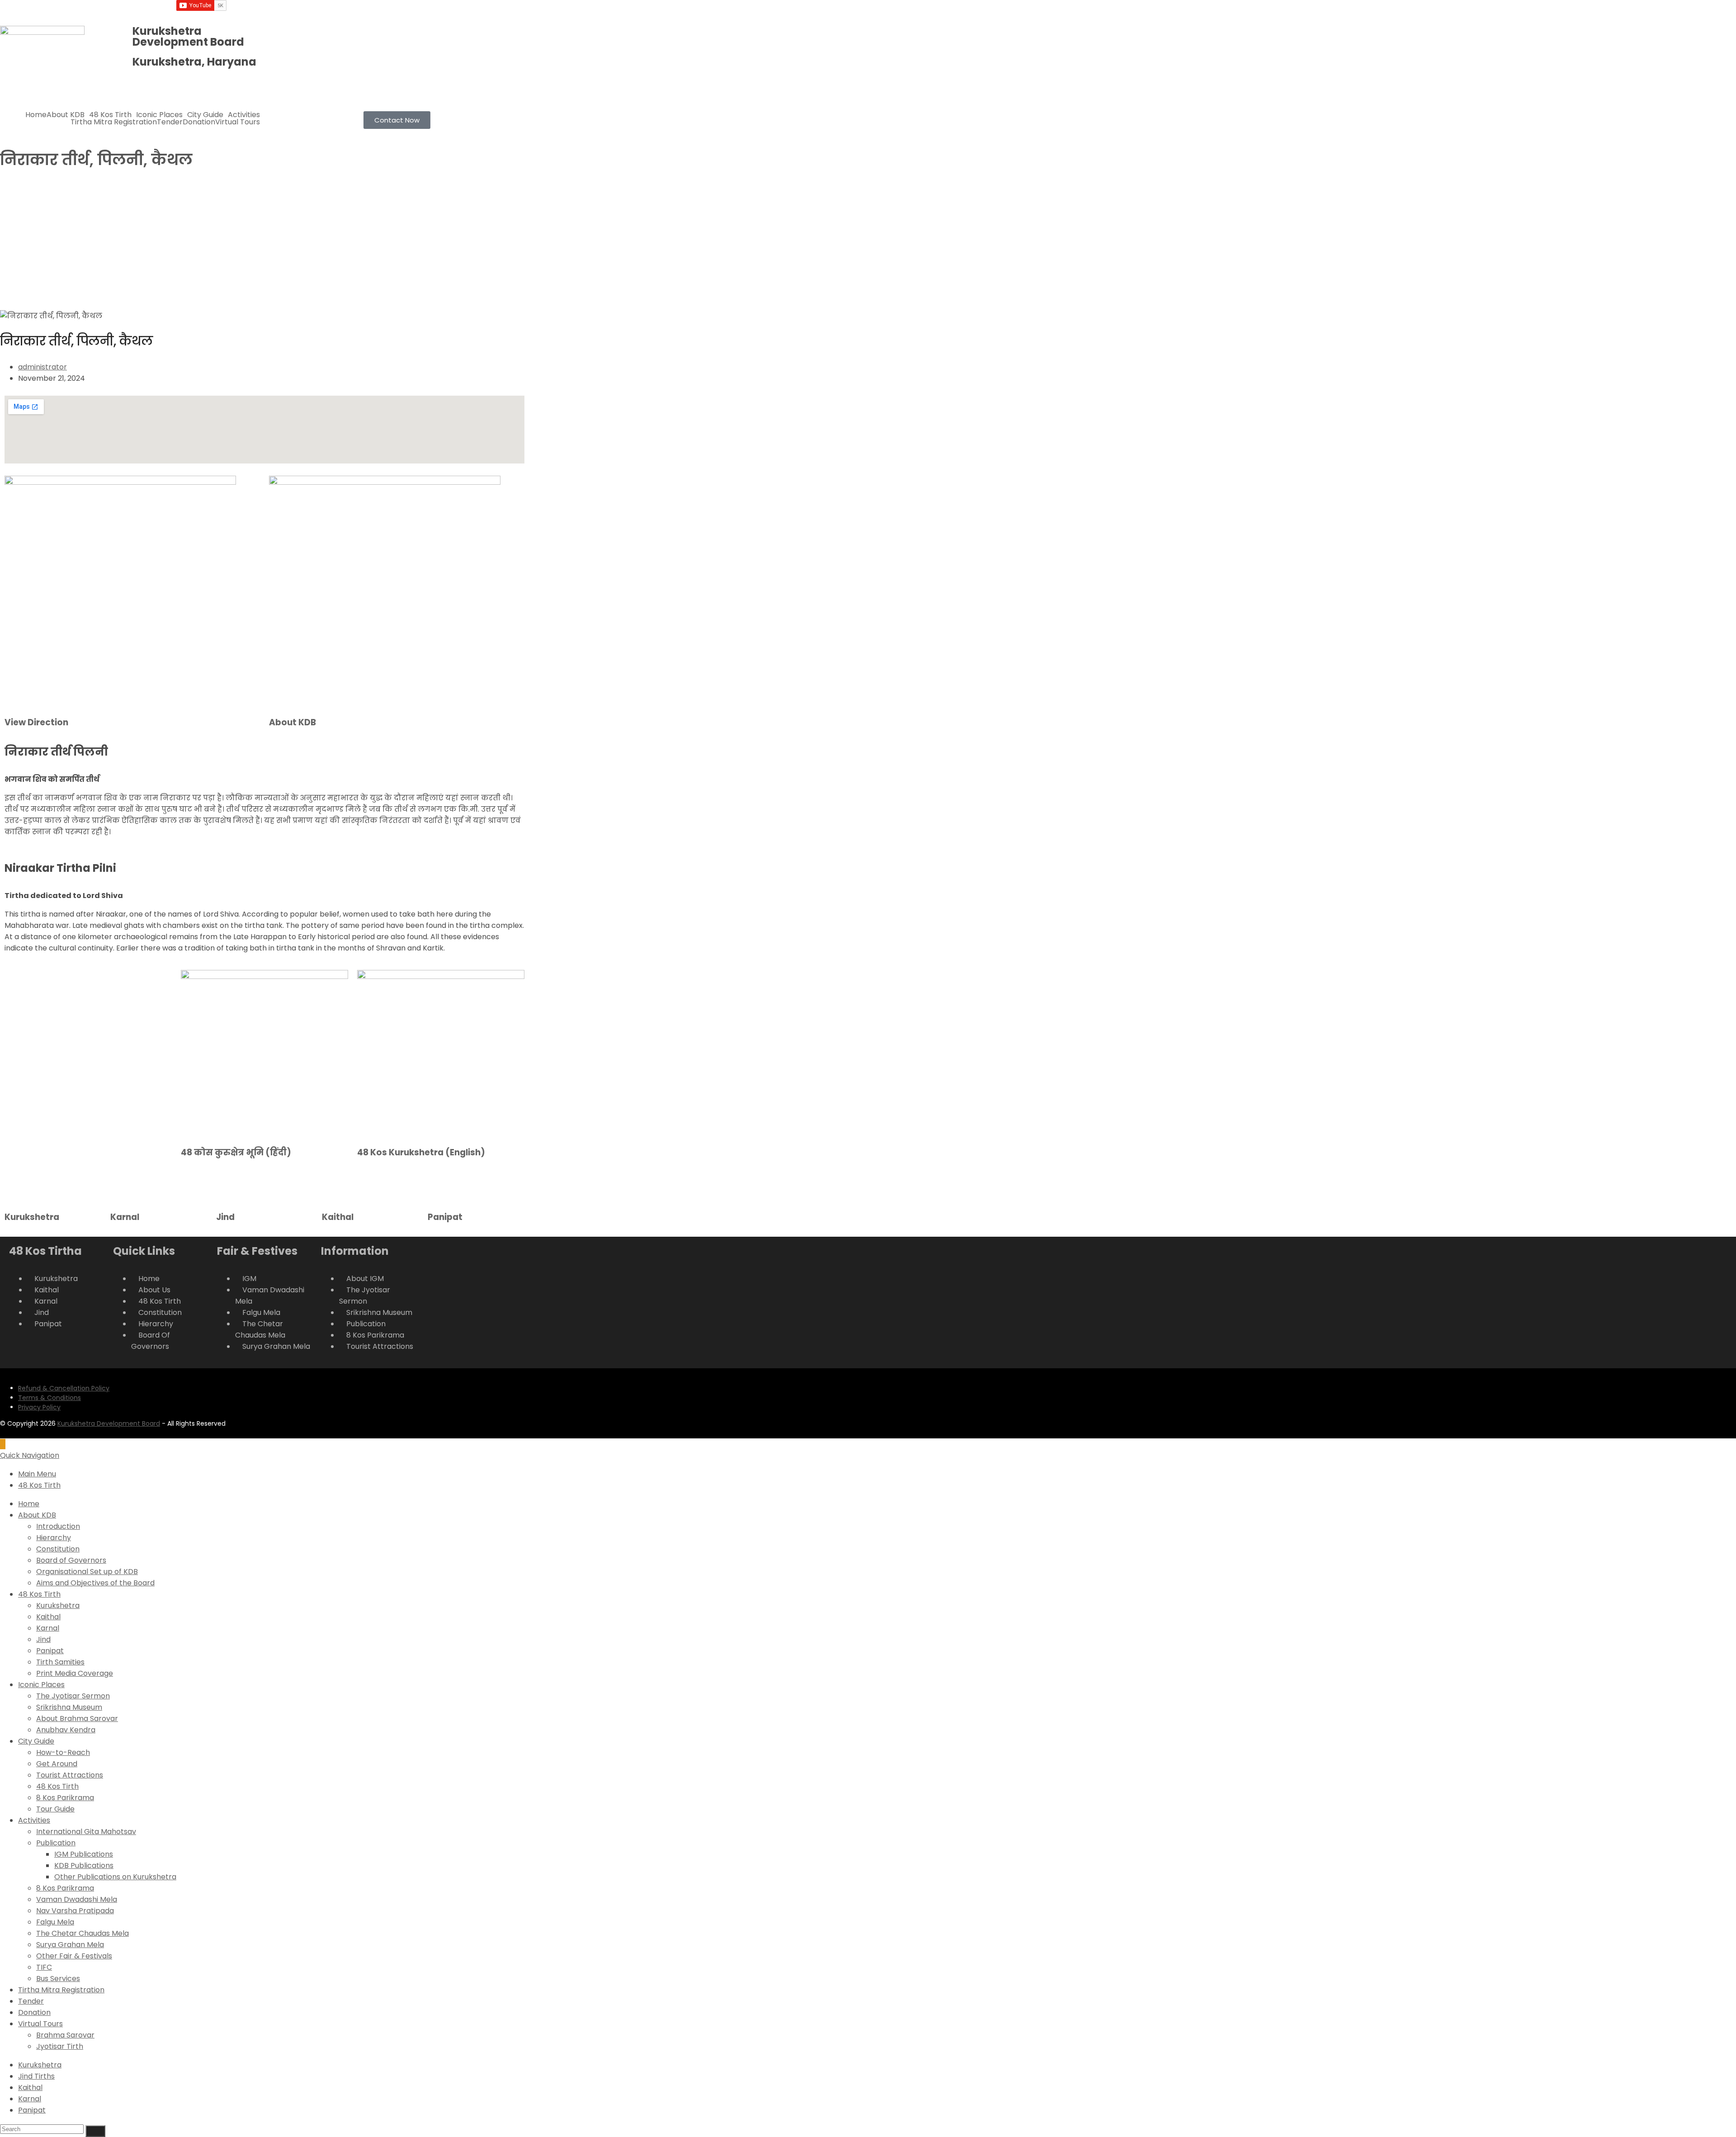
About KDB (66, 115)
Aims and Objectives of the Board (95, 1583)
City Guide (205, 115)
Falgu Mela (55, 1922)
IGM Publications (84, 1854)
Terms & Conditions (50, 1398)
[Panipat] (439, 1187)
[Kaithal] (333, 1187)
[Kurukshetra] (16, 1187)
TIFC (44, 1967)
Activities (244, 115)
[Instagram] (388, 11)
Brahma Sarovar (65, 2035)
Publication (56, 1843)
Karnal (125, 1217)
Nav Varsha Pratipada (75, 1911)
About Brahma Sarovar (77, 1719)
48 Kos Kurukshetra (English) (421, 1152)
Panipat (445, 1217)
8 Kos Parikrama (65, 1798)
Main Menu (37, 1474)
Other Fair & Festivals (74, 1956)
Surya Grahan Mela (70, 1945)
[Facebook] (364, 11)
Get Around (57, 1764)
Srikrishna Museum (69, 1707)
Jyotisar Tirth (60, 2046)
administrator (42, 367)
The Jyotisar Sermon (73, 1696)
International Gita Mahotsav (86, 1832)
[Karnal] (122, 1187)
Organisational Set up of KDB (87, 1572)
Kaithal (338, 1217)
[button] (68, 115)
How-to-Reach (63, 1752)
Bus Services (58, 1979)
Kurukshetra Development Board (109, 1423)
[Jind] (227, 1187)
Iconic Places (159, 115)
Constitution (58, 1549)
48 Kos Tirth (110, 115)
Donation (199, 122)
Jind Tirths (36, 2076)
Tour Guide (55, 1809)
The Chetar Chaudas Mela (83, 1933)
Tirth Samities (60, 1662)
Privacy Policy (39, 1407)
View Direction (36, 722)
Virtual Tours (238, 122)
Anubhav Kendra (66, 1730)
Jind (225, 1217)
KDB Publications (84, 1865)
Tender (170, 122)
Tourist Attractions (70, 1775)
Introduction (58, 1526)
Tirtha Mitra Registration (114, 122)
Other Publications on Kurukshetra (115, 1877)
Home (36, 115)
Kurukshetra (32, 1217)
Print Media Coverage (75, 1673)
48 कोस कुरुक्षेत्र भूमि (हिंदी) (236, 1152)
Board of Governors (71, 1560)
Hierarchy (54, 1538)
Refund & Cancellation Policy (64, 1388)
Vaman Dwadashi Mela (77, 1899)
